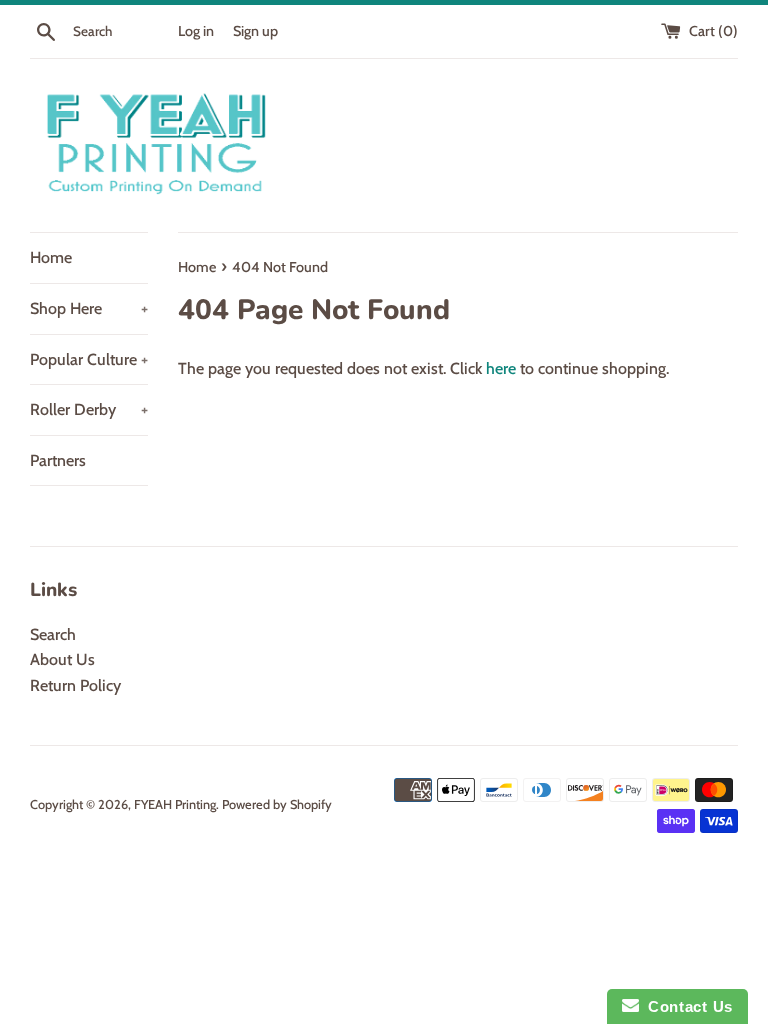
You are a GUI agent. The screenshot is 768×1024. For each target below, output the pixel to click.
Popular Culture (89, 359)
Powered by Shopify (277, 804)
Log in (196, 31)
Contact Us (686, 1006)
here (501, 368)
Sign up (255, 31)
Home (51, 257)
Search (53, 634)
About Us (62, 659)
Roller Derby (89, 409)
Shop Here (89, 308)
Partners (58, 460)
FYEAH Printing (175, 804)
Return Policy (75, 685)
